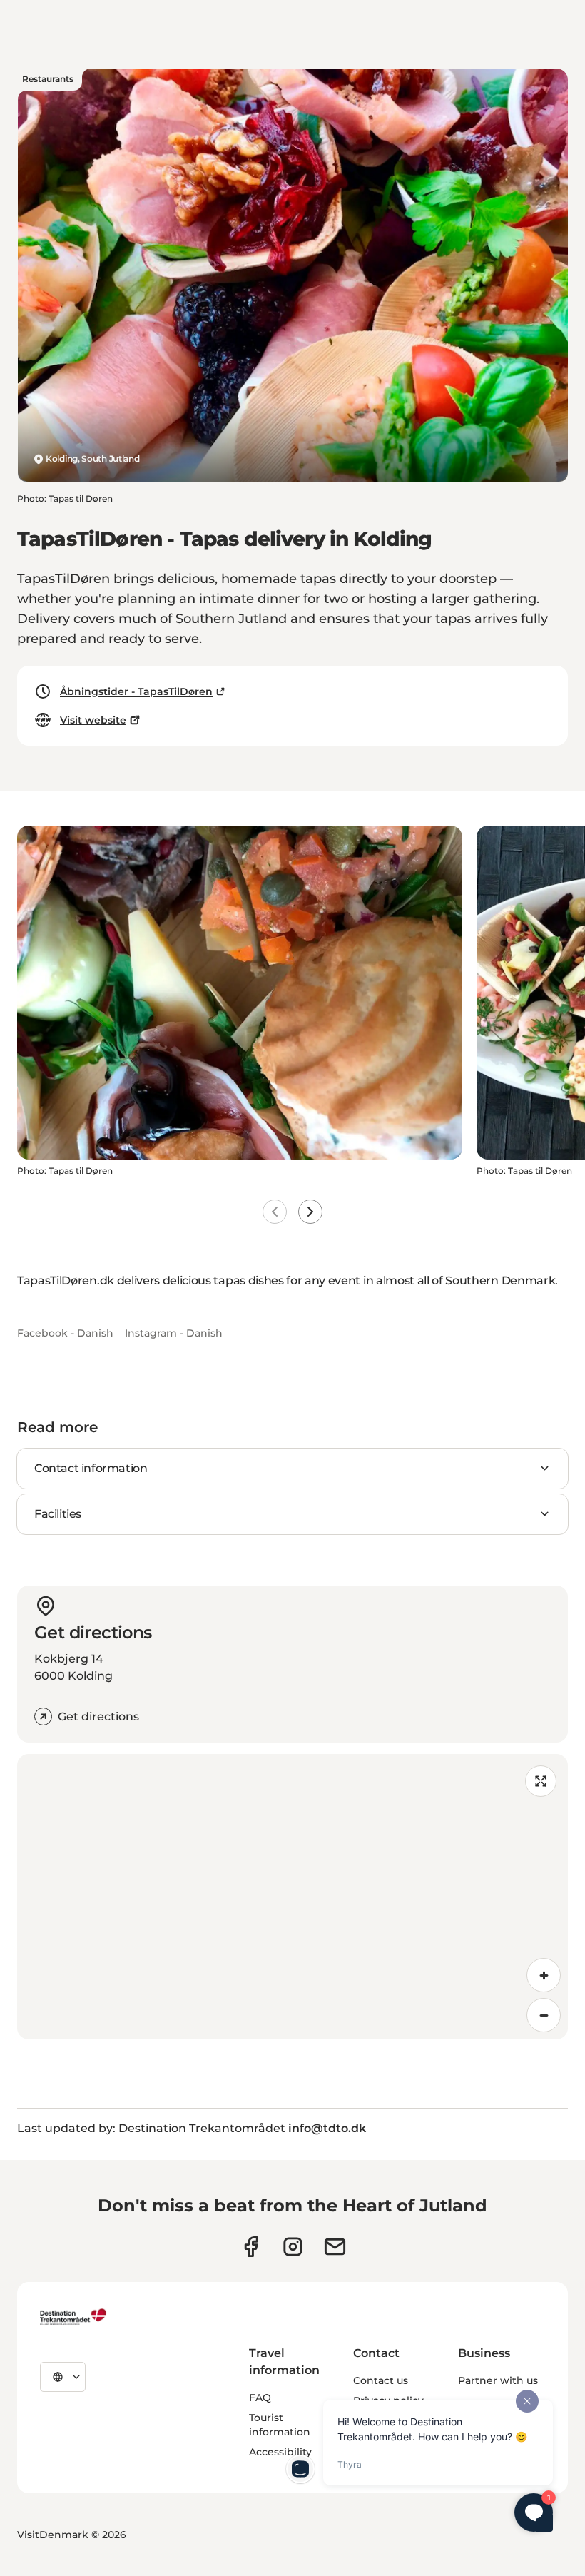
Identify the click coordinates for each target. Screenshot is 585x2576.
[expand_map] (541, 1781)
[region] (292, 1897)
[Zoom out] (544, 2015)
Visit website (93, 720)
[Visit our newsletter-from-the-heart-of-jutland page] (335, 2247)
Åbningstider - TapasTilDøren (136, 691)
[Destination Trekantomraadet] (73, 2316)
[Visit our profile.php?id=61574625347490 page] (251, 2247)
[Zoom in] (544, 1975)
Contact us (381, 2380)
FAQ (260, 2398)
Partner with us (498, 2380)
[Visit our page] (293, 2247)
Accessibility (280, 2452)
